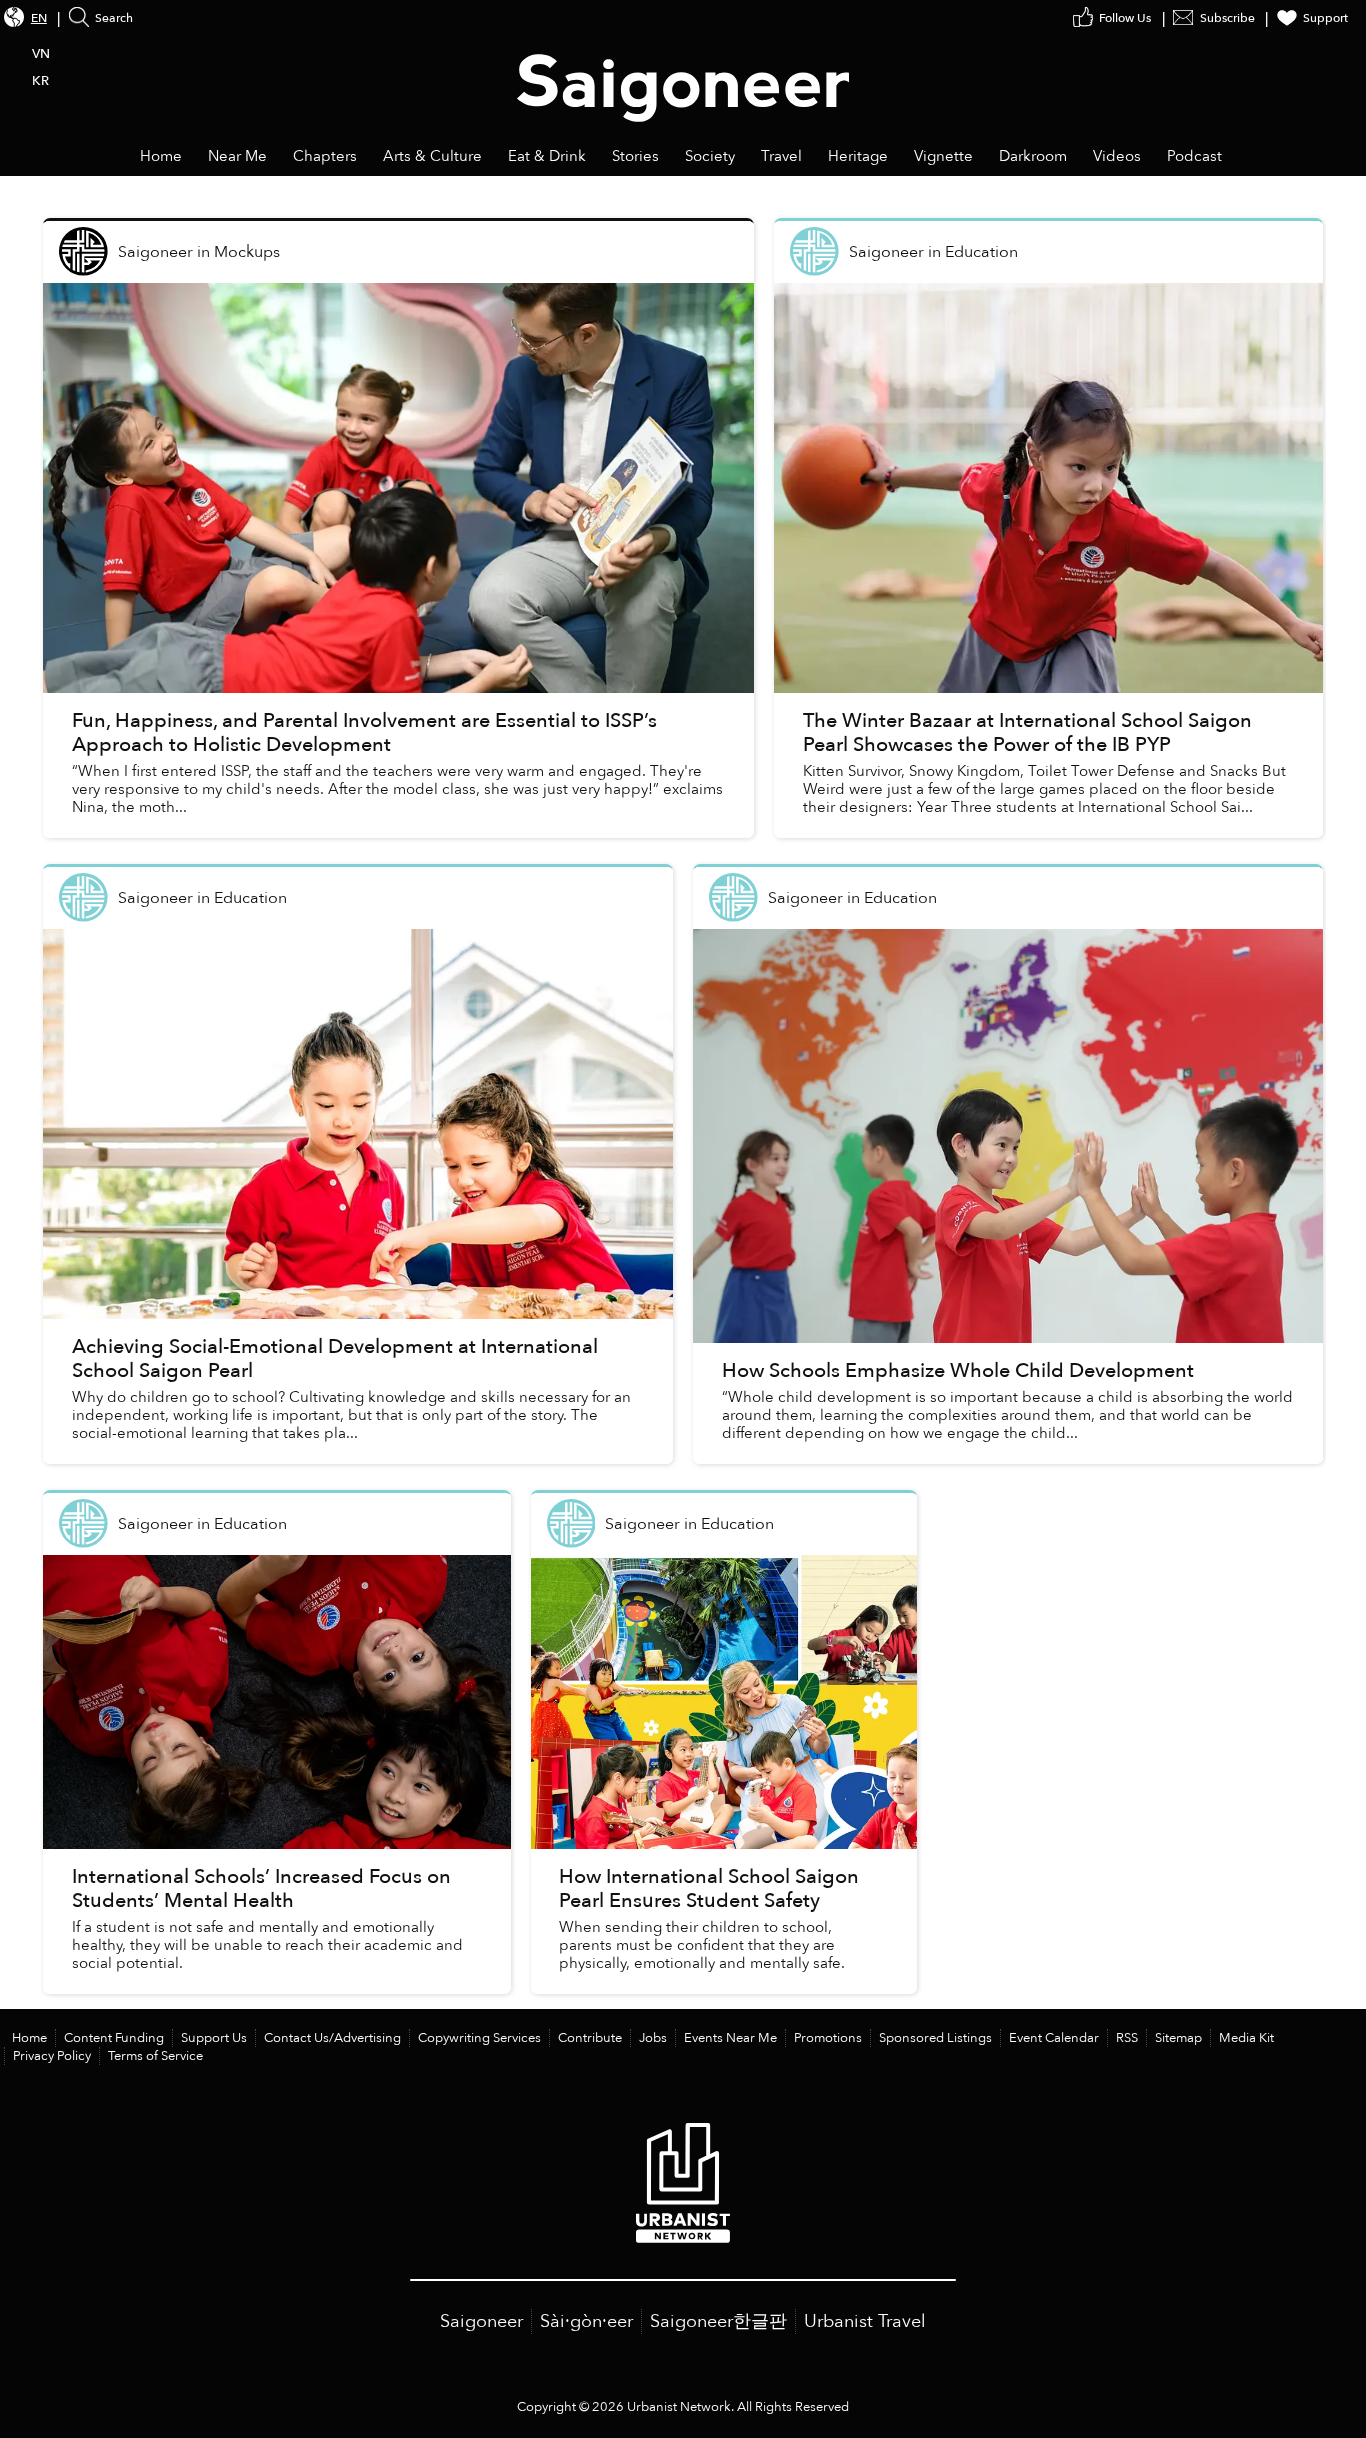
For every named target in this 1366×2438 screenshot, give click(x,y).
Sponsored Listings (935, 2038)
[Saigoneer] (683, 68)
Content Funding (114, 2038)
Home (29, 2038)
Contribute (590, 2038)
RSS (1127, 2038)
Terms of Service (155, 2056)
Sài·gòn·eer (586, 2321)
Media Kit (1246, 2038)
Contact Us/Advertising (332, 2038)
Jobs (653, 2038)
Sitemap (1178, 2038)
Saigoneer (481, 2321)
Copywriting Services (479, 2038)
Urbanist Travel (865, 2321)
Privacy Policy (52, 2056)
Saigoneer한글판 (718, 2321)
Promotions (828, 2038)
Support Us (214, 2038)
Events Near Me (730, 2038)
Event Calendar (1054, 2038)
